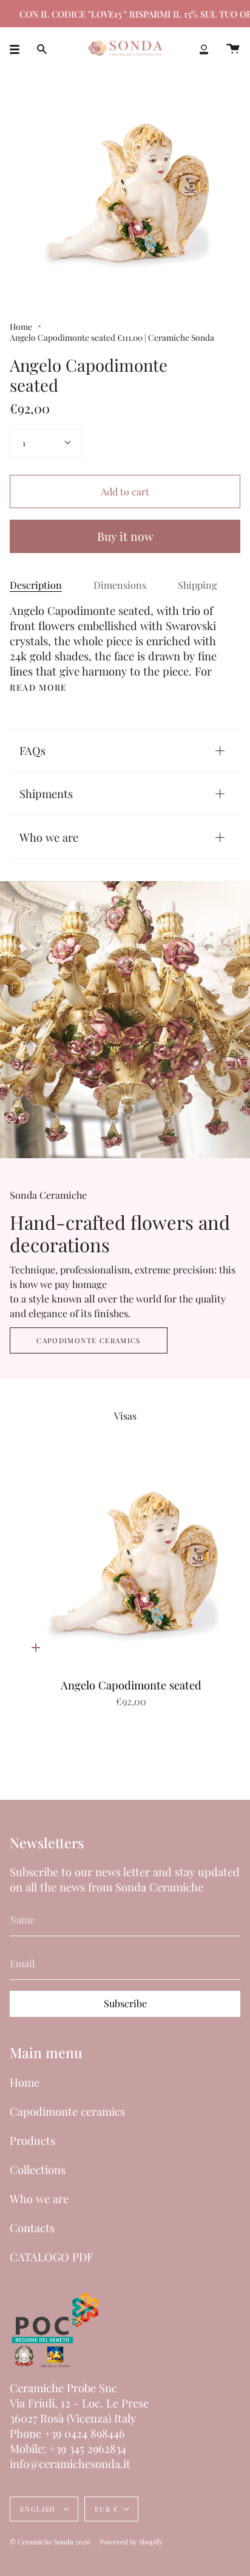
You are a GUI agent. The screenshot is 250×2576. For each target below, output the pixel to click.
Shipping (198, 585)
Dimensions (120, 585)
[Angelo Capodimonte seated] (131, 1564)
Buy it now (125, 536)
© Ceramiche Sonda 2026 (50, 2542)
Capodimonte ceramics (89, 1340)
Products (32, 2140)
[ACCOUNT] (204, 49)
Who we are (49, 837)
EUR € (106, 2509)
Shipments (46, 793)
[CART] (233, 49)
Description (36, 585)
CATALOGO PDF (51, 2257)
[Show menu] (19, 49)
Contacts (32, 2228)
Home (21, 326)
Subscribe (125, 2003)
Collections (38, 2169)
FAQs (32, 750)
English (39, 2509)
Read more (39, 688)
